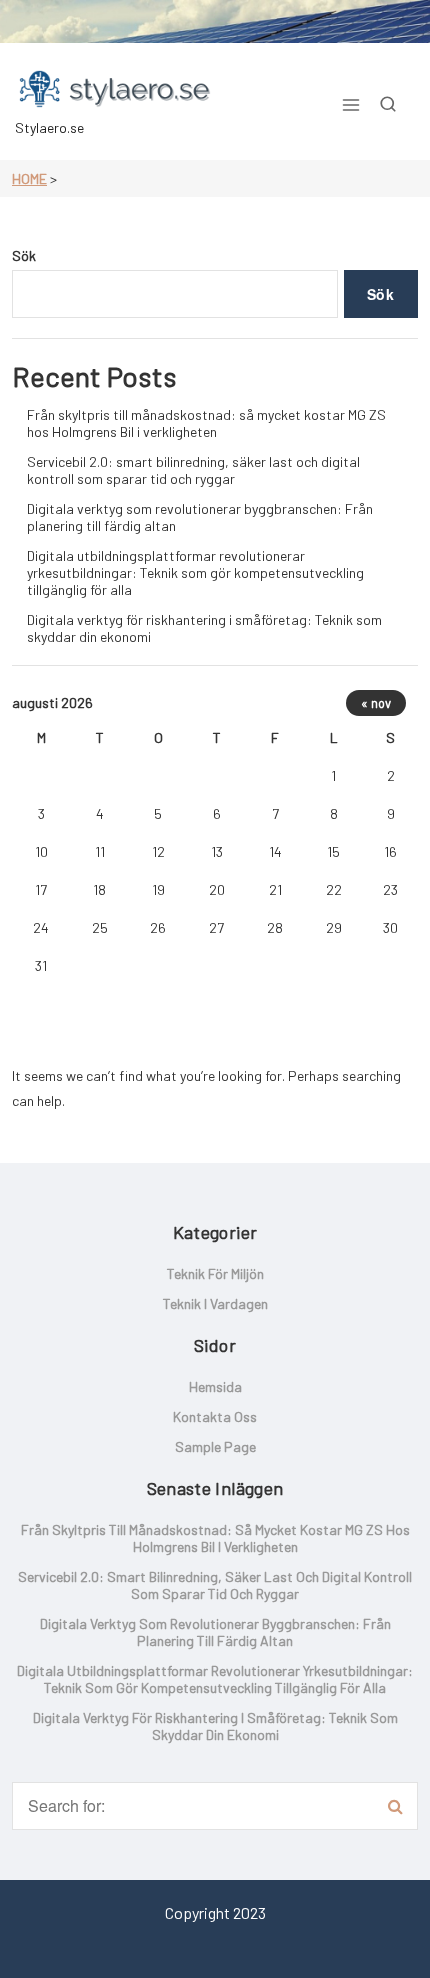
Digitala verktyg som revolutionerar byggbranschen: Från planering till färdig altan (200, 517)
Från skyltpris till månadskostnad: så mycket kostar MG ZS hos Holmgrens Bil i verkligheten (206, 423)
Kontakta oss (215, 1416)
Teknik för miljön (215, 1273)
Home (29, 178)
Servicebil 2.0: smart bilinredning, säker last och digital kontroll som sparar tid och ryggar (193, 470)
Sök (24, 255)
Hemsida (215, 1386)
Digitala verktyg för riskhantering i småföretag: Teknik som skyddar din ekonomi (204, 628)
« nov (376, 703)
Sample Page (215, 1446)
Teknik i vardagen (215, 1303)
